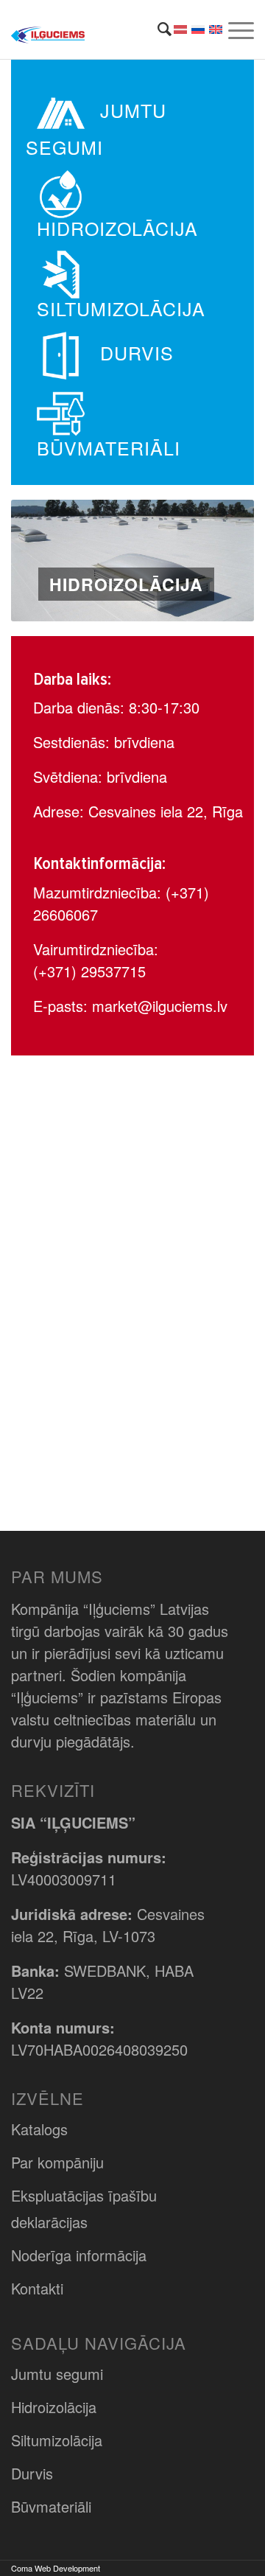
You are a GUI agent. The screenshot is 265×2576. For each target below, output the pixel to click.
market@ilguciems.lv (160, 1006)
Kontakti (37, 2288)
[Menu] (239, 29)
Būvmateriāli (51, 2506)
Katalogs (39, 2129)
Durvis (32, 2473)
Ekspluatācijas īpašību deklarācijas (84, 2209)
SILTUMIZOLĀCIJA (121, 308)
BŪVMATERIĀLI (109, 447)
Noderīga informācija (79, 2255)
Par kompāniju (57, 2162)
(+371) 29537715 (89, 971)
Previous (44, 561)
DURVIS (137, 352)
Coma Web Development (56, 2568)
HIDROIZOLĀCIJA (117, 228)
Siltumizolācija (57, 2440)
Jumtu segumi (57, 2374)
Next (221, 561)
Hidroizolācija (54, 2407)
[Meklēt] (157, 29)
